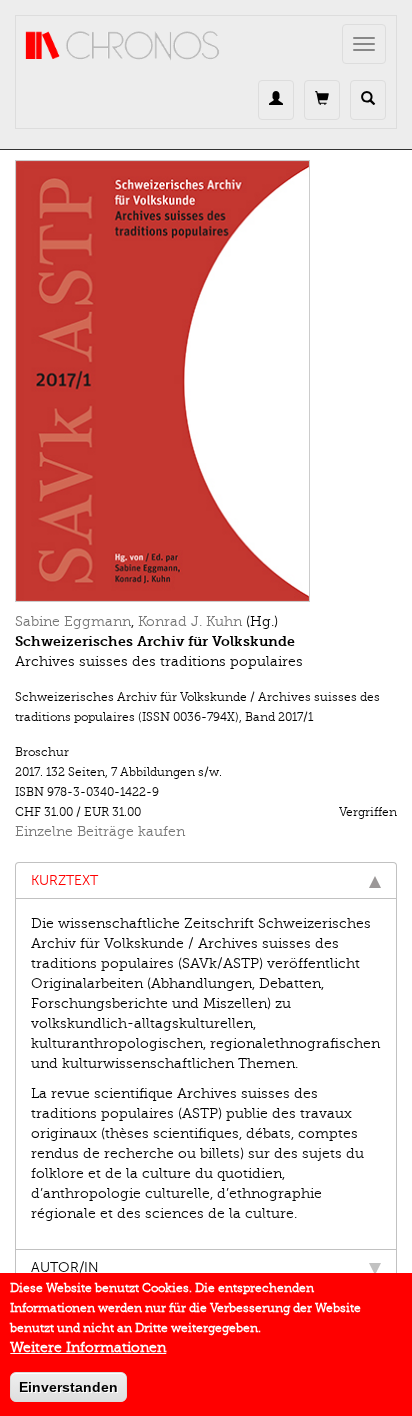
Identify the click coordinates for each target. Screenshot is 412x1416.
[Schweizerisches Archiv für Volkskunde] (206, 381)
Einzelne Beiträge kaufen (100, 831)
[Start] (123, 46)
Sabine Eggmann (73, 621)
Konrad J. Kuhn (190, 621)
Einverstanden (68, 1387)
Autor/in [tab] (65, 1267)
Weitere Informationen (88, 1347)
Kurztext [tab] (64, 880)
